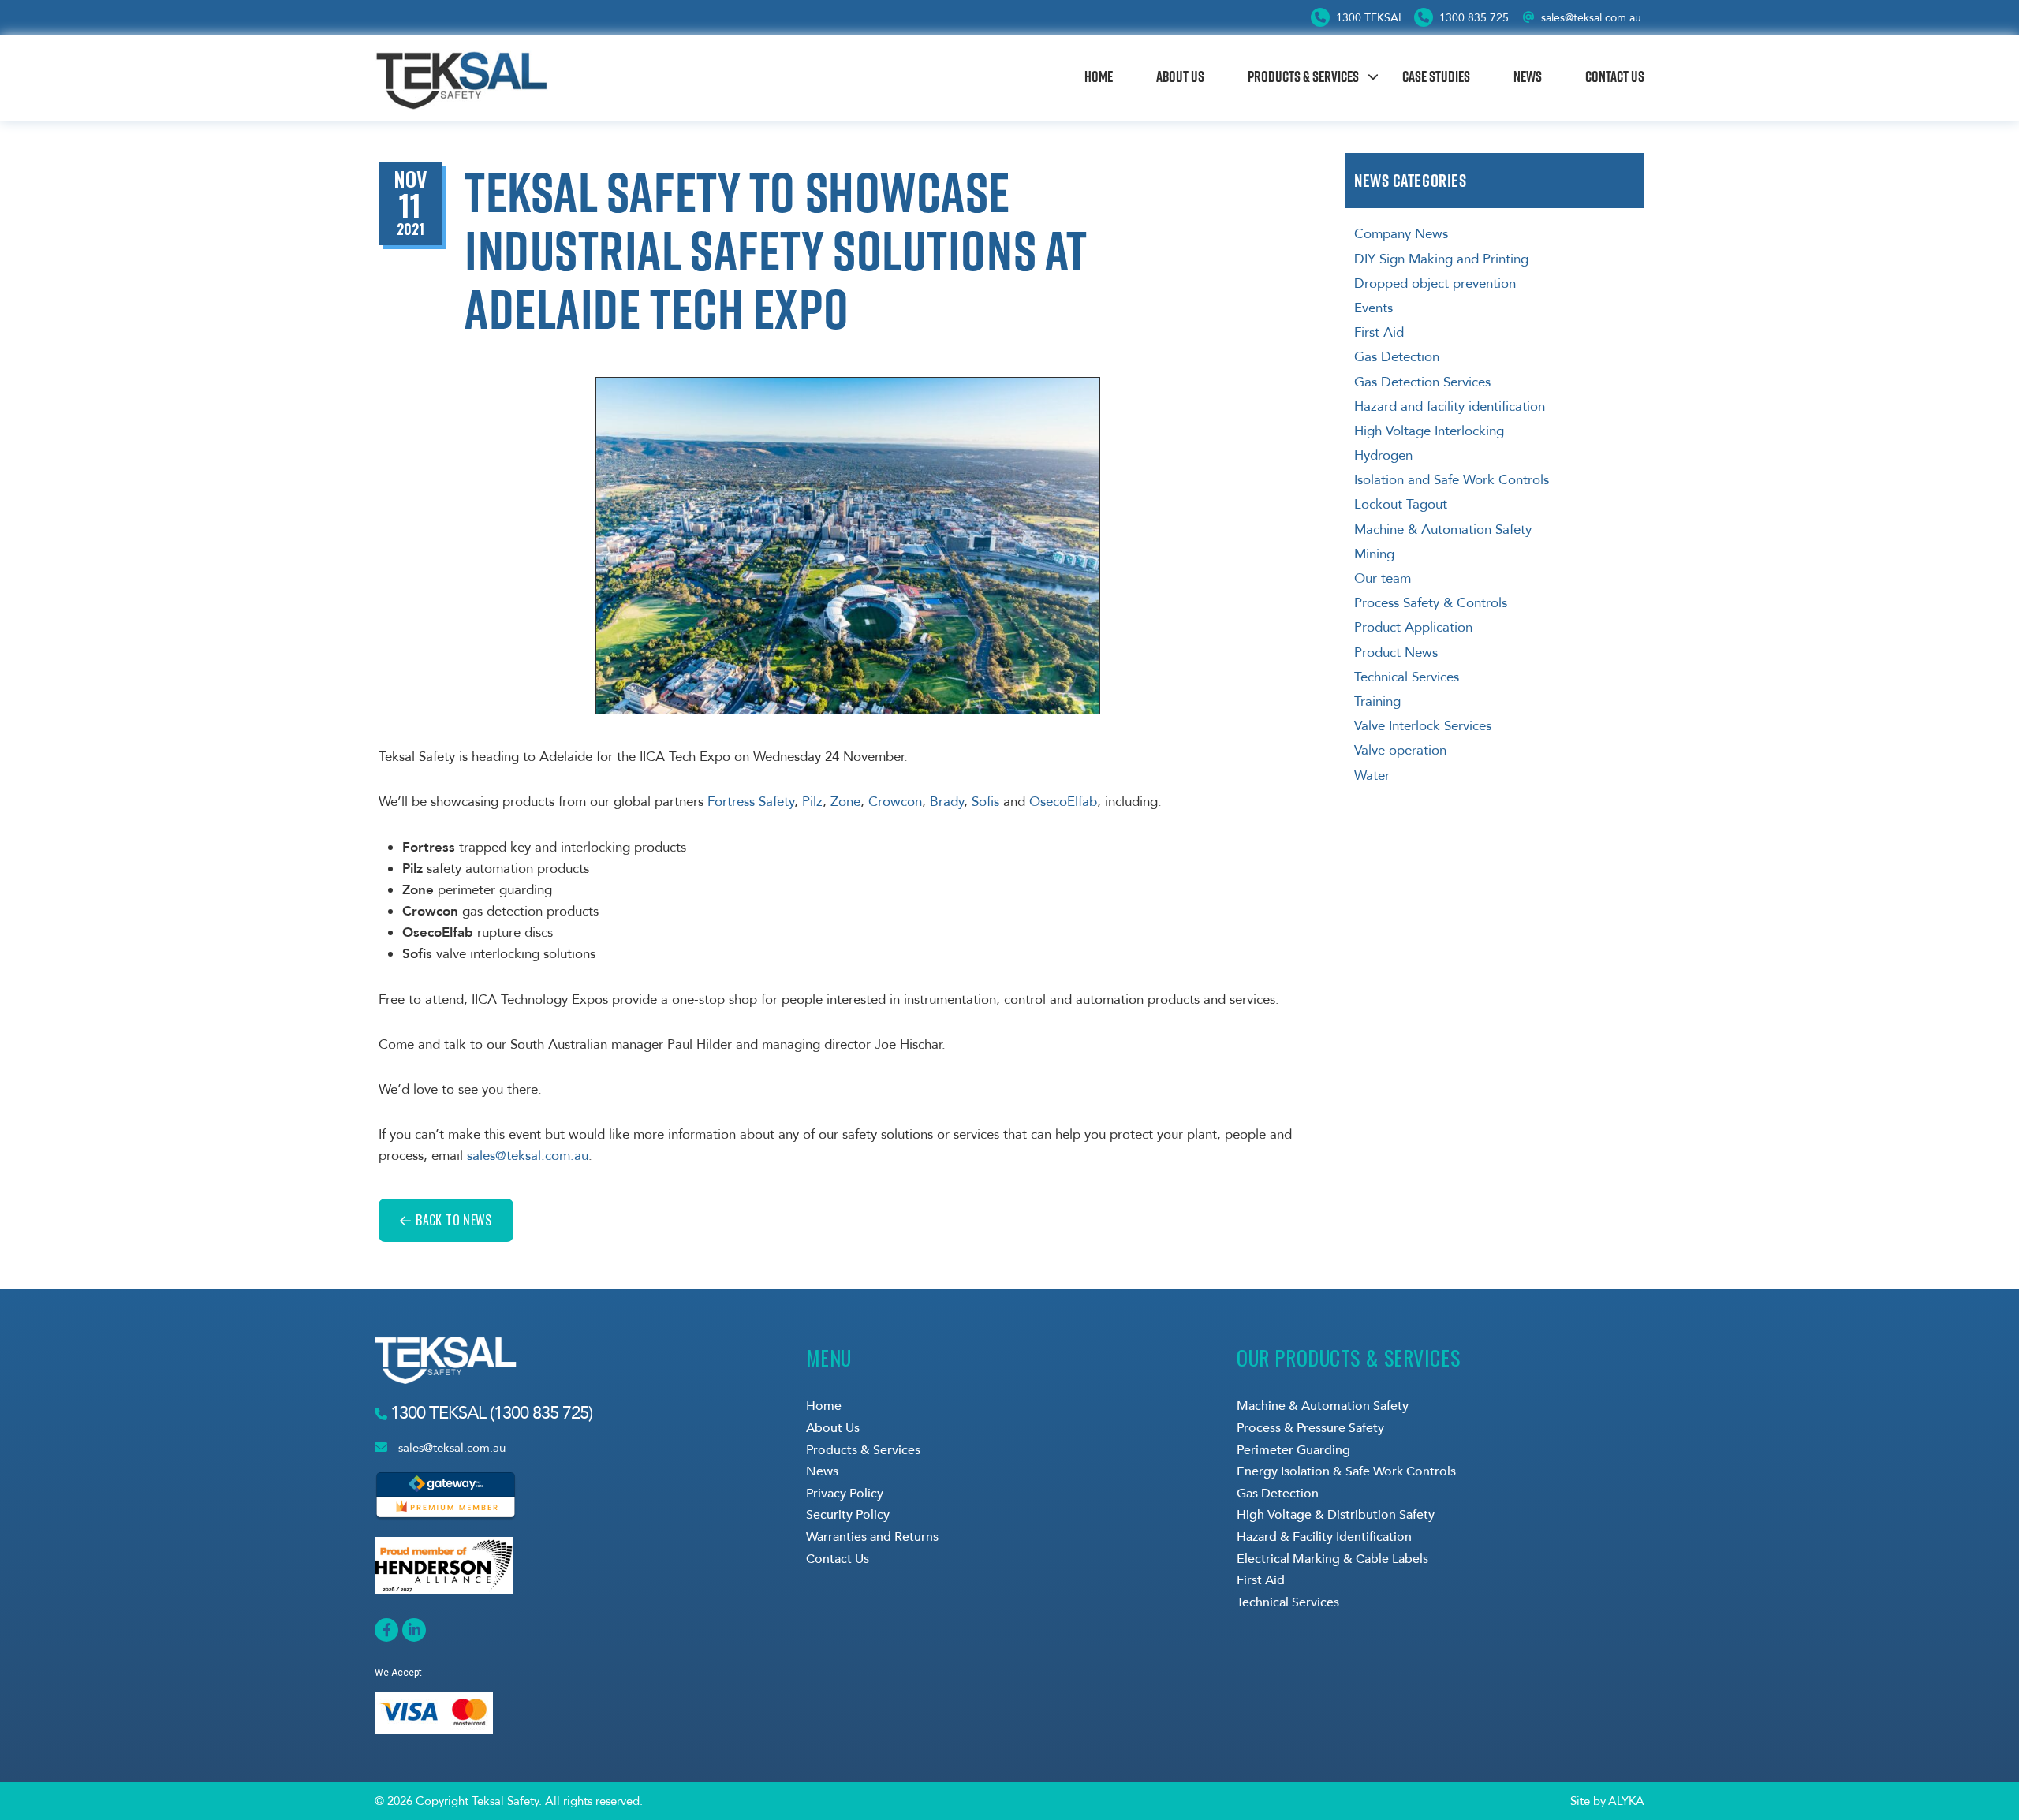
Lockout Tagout (1401, 504)
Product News (1396, 653)
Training (1377, 701)
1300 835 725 (1472, 18)
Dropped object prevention (1435, 283)
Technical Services (1407, 677)
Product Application (1413, 627)
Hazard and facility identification (1450, 407)
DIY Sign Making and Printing (1441, 259)
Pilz (812, 802)
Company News (1401, 234)
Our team (1383, 578)
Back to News (453, 1220)
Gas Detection (1397, 357)
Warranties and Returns (872, 1537)
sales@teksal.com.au (1591, 18)
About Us (1180, 76)
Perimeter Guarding (1293, 1450)
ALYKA (1626, 1801)
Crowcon (895, 802)
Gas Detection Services (1422, 382)
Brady (947, 802)
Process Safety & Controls (1431, 603)
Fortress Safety (751, 802)
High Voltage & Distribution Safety (1336, 1515)
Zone (845, 802)
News (1528, 76)
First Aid (1379, 332)
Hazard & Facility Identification (1324, 1537)
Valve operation (1400, 750)
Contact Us (1615, 76)
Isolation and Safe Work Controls (1452, 480)
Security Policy (848, 1515)
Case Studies (1436, 76)
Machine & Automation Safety (1443, 530)
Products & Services (1303, 76)
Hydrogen (1383, 455)
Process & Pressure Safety (1310, 1428)
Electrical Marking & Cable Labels (1332, 1559)
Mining (1374, 554)
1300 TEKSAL (1368, 18)
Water (1372, 776)
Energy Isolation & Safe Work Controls (1346, 1471)
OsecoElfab (1063, 802)
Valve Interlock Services (1423, 726)
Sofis (987, 802)
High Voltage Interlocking (1429, 431)
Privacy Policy (845, 1494)
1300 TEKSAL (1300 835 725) (489, 1413)
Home (1099, 76)
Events (1373, 308)
